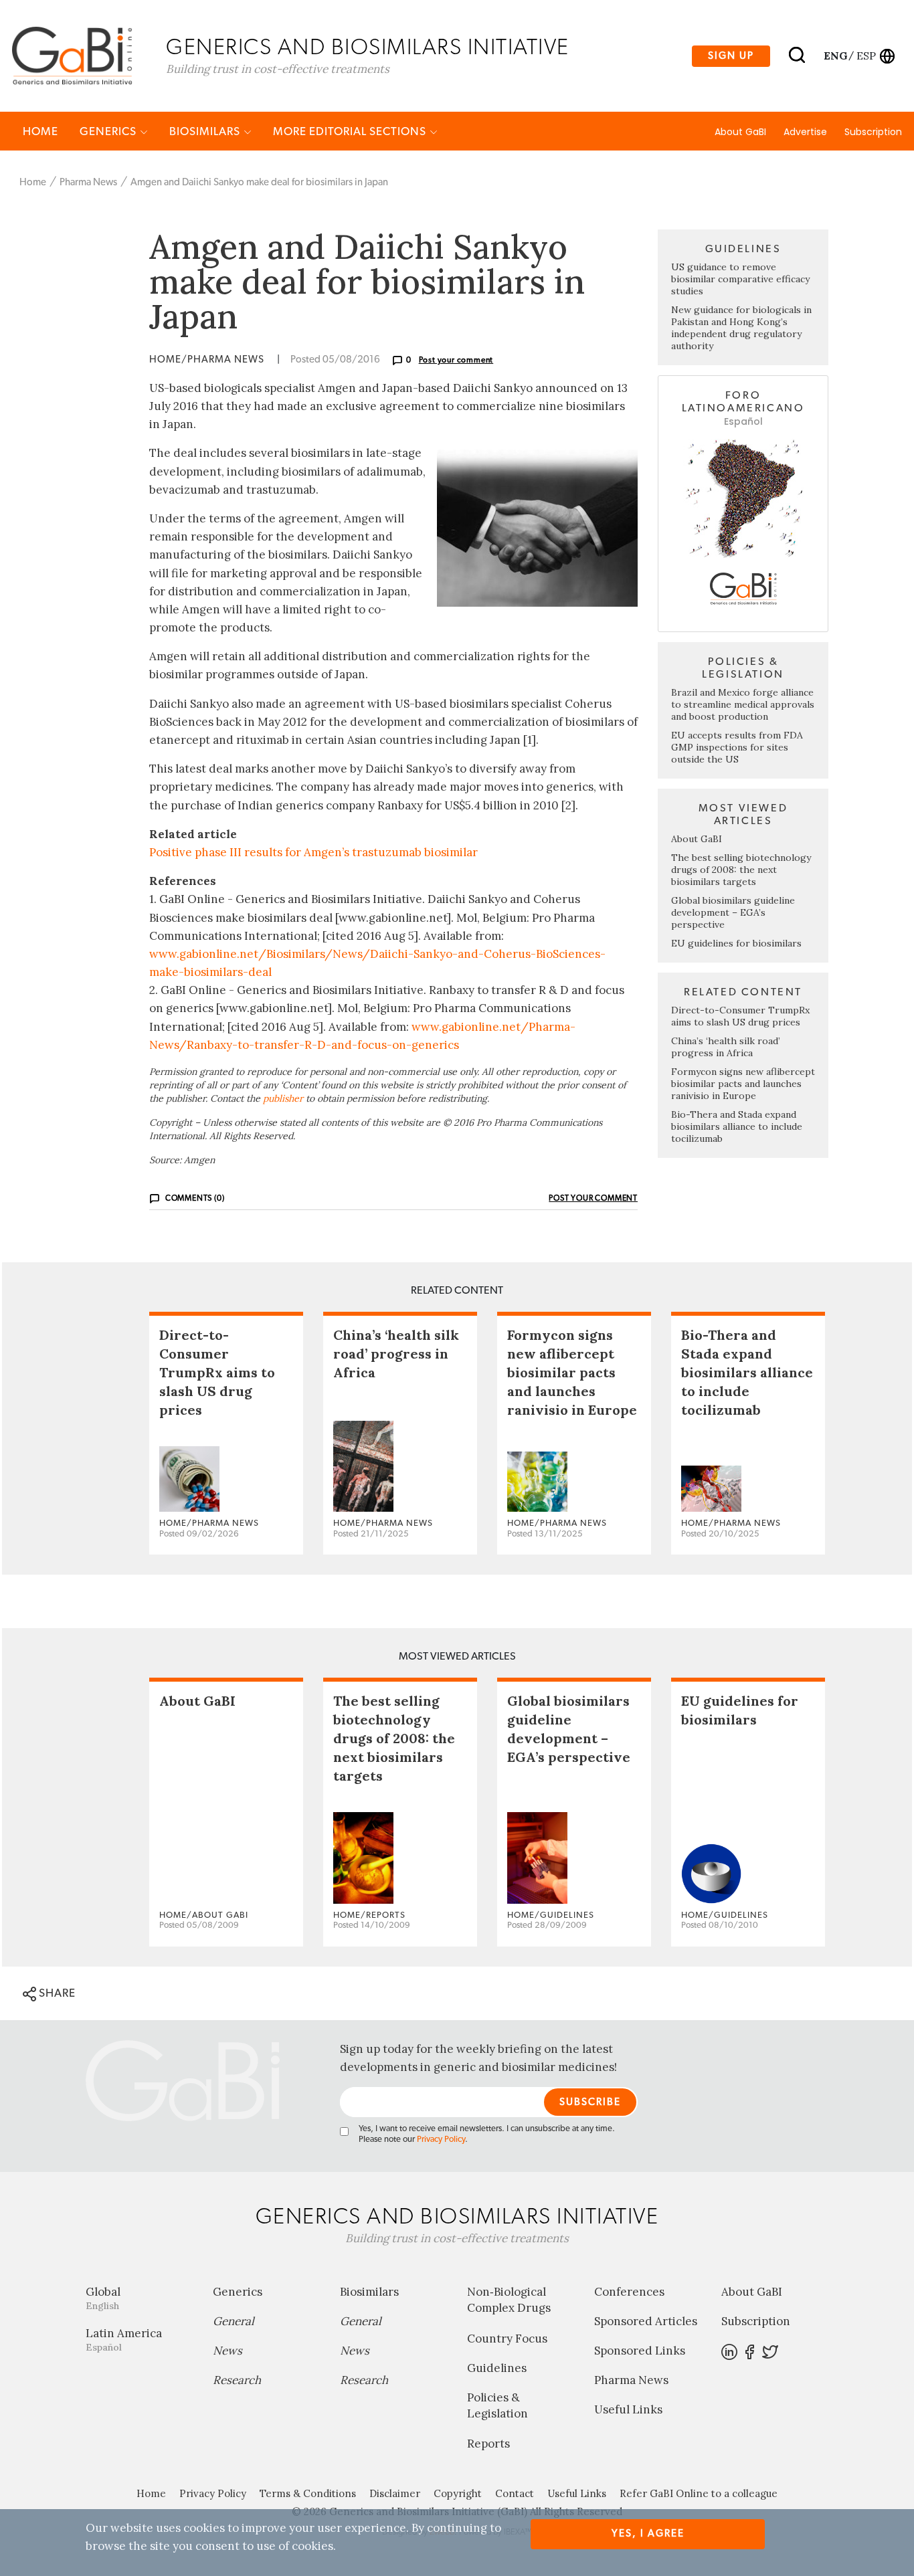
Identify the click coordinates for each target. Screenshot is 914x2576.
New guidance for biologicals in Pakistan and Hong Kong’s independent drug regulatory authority (741, 328)
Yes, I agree (648, 2534)
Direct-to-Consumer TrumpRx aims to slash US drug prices (740, 1016)
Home (40, 131)
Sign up (731, 56)
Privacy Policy (441, 2140)
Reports (488, 2444)
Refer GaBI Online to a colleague (699, 2493)
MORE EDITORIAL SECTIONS (351, 131)
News (227, 2351)
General (234, 2321)
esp (866, 56)
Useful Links (628, 2409)
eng (835, 56)
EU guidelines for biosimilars (736, 943)
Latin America (124, 2340)
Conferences (629, 2292)
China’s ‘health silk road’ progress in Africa (726, 1047)
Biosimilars (206, 131)
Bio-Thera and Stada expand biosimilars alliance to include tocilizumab (737, 1126)
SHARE (56, 1993)
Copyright (458, 2493)
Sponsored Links (640, 2351)
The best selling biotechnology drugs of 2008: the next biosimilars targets (741, 870)
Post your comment (456, 360)
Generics (109, 131)
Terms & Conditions (308, 2493)
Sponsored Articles (646, 2321)
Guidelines (497, 2368)
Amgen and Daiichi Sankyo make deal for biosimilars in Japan (259, 182)
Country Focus (507, 2339)
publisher (283, 1098)
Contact (515, 2493)
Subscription (873, 132)
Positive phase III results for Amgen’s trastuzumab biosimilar (313, 852)
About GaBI (740, 132)
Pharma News (88, 182)
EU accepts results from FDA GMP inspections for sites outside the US (737, 747)
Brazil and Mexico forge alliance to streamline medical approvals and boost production (743, 704)
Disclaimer (395, 2493)
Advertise (805, 132)
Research (237, 2380)
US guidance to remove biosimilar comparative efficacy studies (740, 279)
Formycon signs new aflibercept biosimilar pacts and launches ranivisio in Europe (743, 1084)
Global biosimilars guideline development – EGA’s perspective (733, 912)
